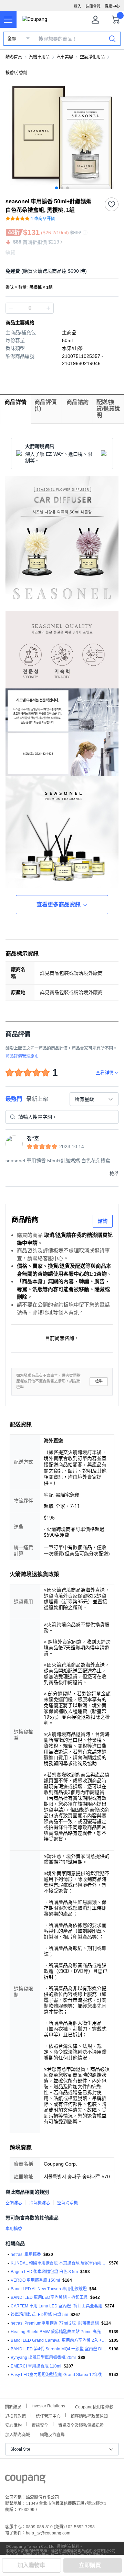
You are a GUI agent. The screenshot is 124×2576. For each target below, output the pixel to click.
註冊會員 (93, 6)
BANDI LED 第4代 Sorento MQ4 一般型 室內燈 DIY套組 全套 (59, 2349)
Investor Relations (48, 2406)
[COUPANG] (25, 2480)
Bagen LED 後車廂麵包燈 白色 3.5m (44, 2272)
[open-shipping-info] (60, 271)
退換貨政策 (15, 2415)
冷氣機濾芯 (40, 2203)
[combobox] (94, 1099)
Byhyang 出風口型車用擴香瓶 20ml (43, 2358)
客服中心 (112, 6)
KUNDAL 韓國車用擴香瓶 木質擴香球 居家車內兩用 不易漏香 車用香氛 (59, 2263)
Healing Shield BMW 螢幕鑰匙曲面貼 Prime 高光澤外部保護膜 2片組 (59, 2332)
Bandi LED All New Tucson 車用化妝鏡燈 (49, 2289)
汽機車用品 (39, 57)
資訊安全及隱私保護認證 (81, 2425)
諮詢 (103, 1221)
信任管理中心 (48, 2415)
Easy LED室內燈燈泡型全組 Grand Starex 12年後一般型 (59, 2375)
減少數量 (48, 308)
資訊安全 (40, 2425)
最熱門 (14, 1099)
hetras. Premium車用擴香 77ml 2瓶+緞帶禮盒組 (55, 2323)
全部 (12, 39)
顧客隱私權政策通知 (89, 2415)
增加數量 (11, 308)
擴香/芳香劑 (16, 73)
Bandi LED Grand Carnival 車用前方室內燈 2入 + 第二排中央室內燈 (59, 2340)
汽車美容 (65, 57)
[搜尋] (112, 38)
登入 (77, 6)
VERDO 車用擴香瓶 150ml (35, 2280)
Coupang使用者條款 (94, 2406)
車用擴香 (14, 2229)
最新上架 (37, 1099)
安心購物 (13, 2425)
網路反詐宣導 (52, 2434)
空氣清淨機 (68, 2203)
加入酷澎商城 (18, 2434)
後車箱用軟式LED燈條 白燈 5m (39, 2315)
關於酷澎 (13, 2406)
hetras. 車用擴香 (26, 2255)
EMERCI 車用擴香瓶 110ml (36, 2366)
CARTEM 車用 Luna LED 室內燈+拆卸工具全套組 (56, 2306)
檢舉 (99, 1381)
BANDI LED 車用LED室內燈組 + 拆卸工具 (49, 2297)
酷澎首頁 (14, 57)
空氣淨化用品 (92, 57)
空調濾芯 (14, 2203)
